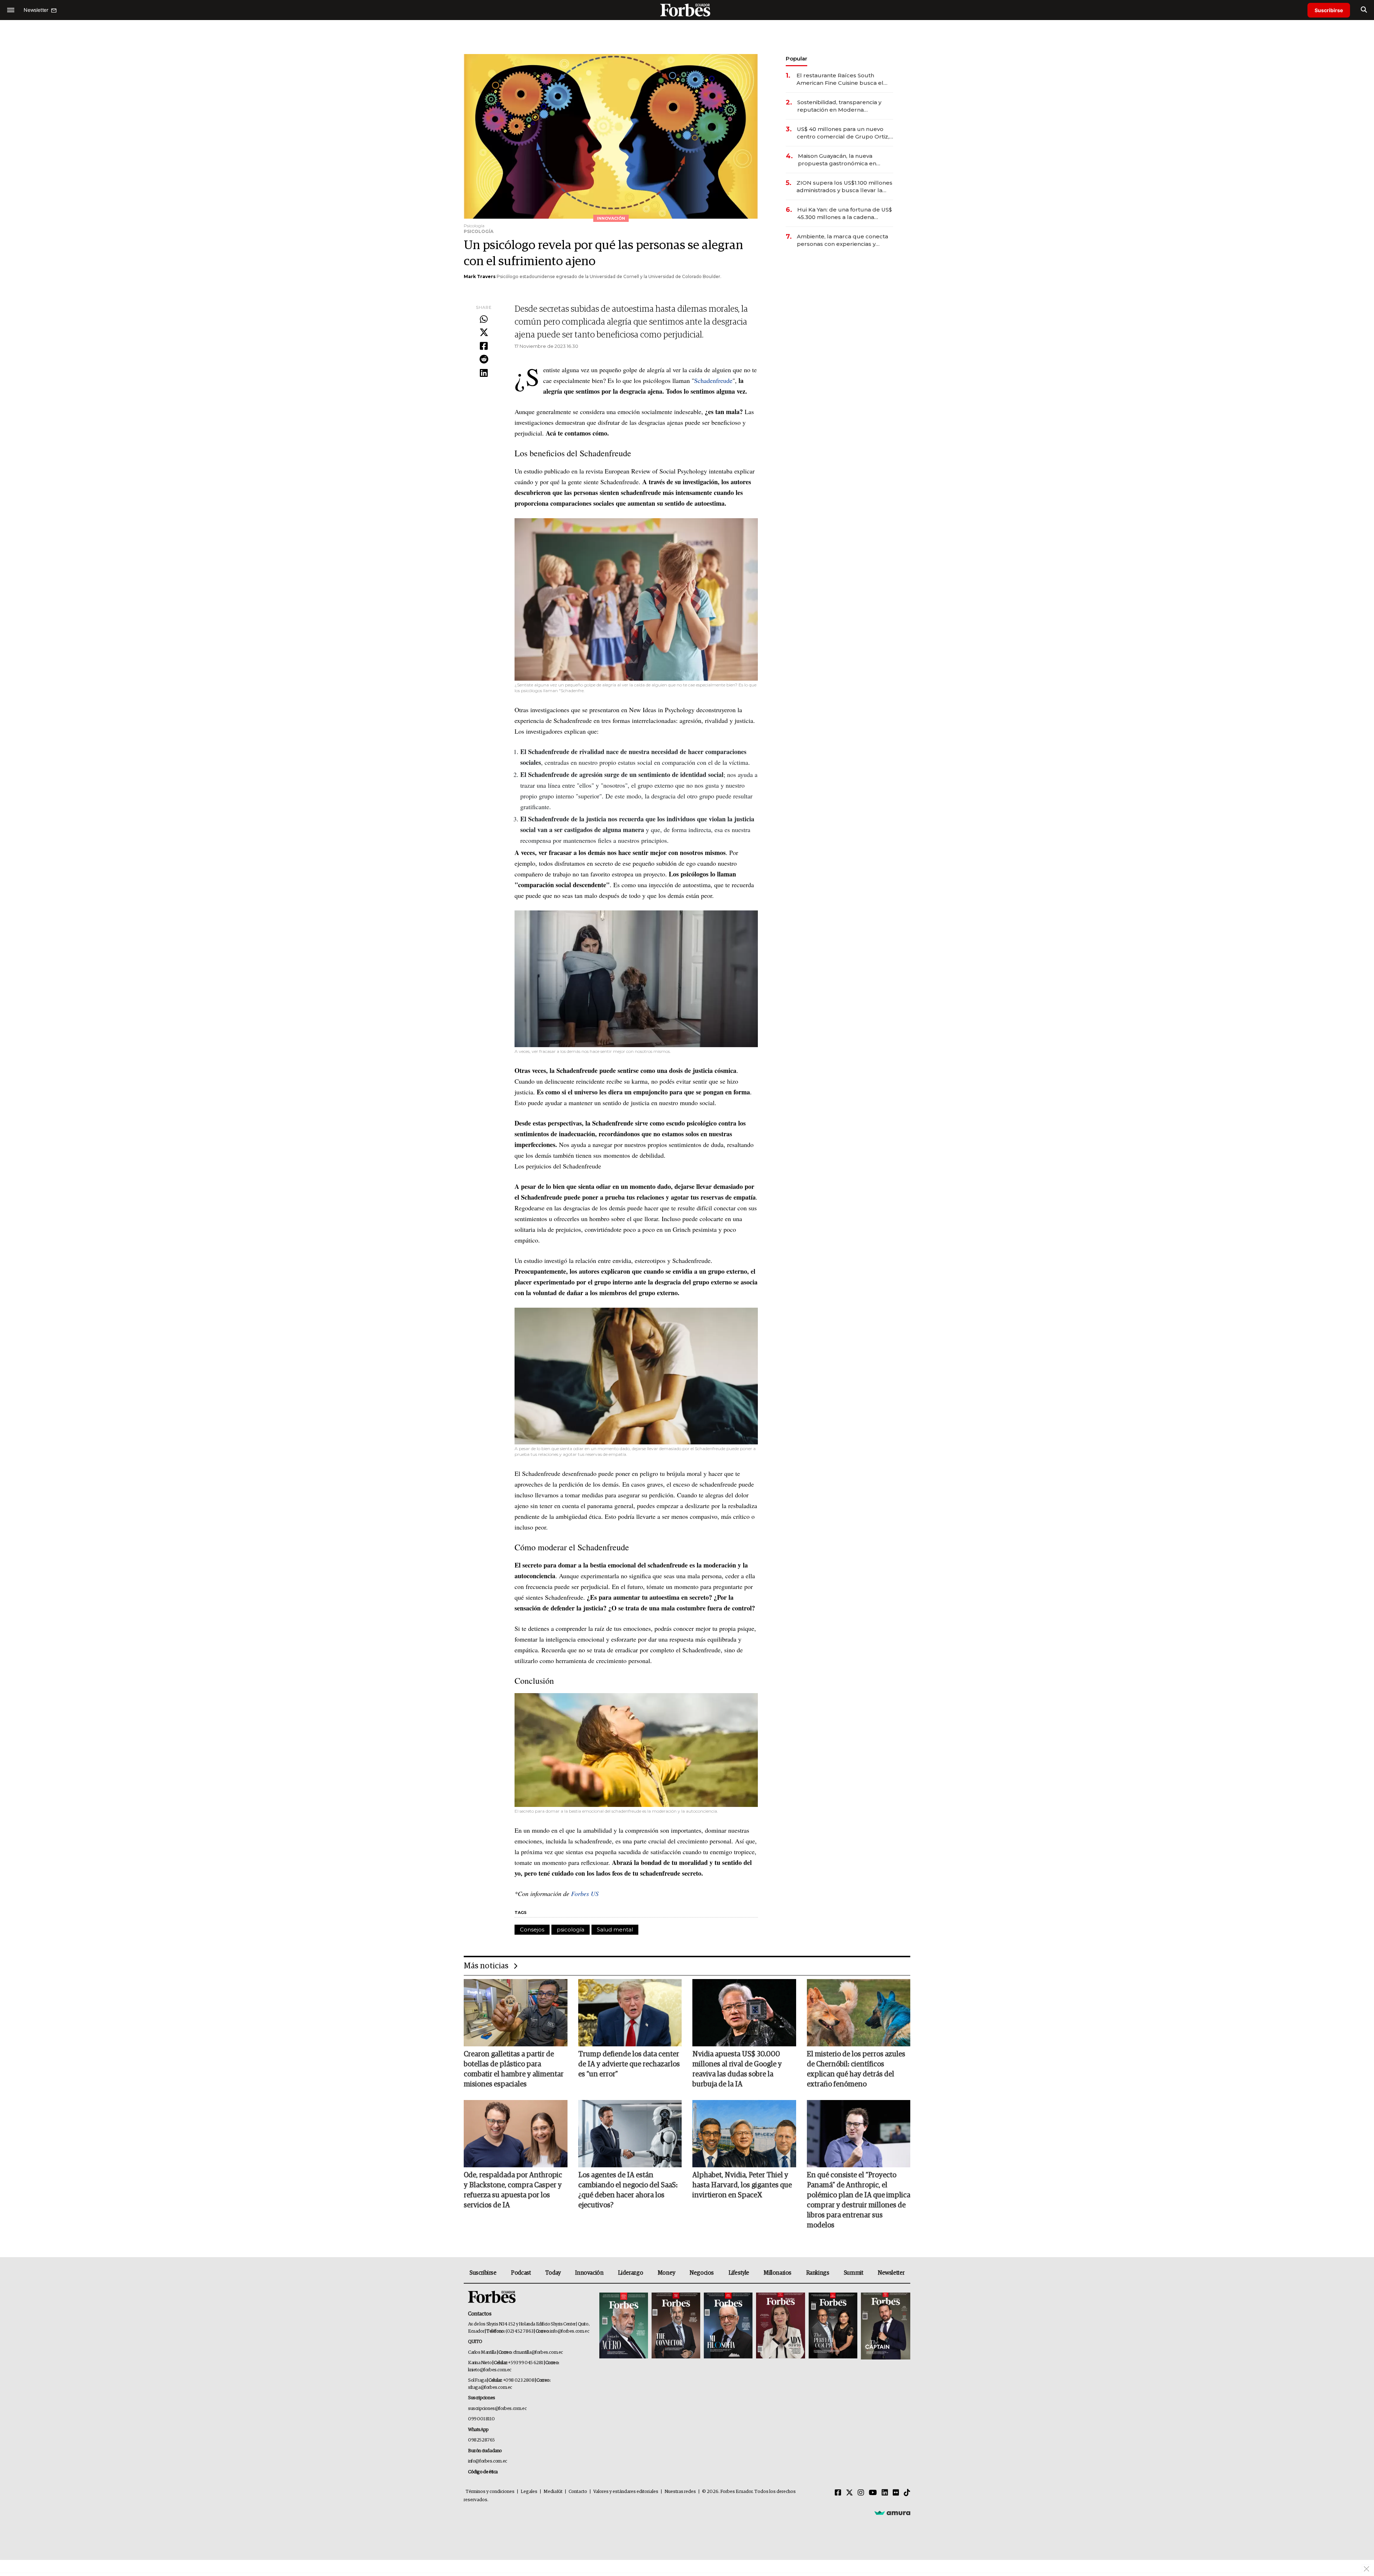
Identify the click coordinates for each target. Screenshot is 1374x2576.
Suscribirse (1329, 10)
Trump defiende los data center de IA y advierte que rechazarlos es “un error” (629, 2064)
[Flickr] (896, 2493)
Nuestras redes (680, 2492)
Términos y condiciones (490, 2492)
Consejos (532, 1929)
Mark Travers (480, 276)
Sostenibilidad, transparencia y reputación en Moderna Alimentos (839, 106)
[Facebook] (484, 346)
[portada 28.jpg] (780, 2326)
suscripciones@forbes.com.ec (497, 2409)
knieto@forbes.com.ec (490, 2370)
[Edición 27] (833, 2326)
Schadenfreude (713, 380)
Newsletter (891, 2273)
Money (666, 2273)
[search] (1364, 10)
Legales (529, 2492)
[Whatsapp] (484, 320)
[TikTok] (907, 2493)
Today (553, 2273)
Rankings (818, 2273)
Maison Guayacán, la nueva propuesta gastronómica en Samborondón (837, 160)
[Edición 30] (676, 2326)
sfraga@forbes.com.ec (490, 2388)
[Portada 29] (728, 2326)
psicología (571, 1929)
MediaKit (553, 2492)
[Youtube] (873, 2493)
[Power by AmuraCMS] (892, 2513)
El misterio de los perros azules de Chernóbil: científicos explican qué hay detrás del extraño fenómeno (856, 2069)
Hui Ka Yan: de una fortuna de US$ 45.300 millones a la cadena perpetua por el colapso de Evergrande (845, 213)
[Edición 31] (624, 2326)
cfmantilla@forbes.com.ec (538, 2353)
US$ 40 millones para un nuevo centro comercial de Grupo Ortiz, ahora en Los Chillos (843, 133)
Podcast (521, 2273)
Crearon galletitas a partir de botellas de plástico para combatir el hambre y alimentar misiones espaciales (514, 2069)
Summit (854, 2273)
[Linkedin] (484, 373)
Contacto (578, 2492)
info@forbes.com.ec (569, 2331)
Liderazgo (630, 2273)
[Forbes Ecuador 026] (885, 2326)
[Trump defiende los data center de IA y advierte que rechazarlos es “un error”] (630, 2013)
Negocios (702, 2273)
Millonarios (778, 2273)
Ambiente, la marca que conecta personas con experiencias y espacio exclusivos (842, 240)
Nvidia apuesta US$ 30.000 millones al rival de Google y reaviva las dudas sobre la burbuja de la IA (737, 2069)
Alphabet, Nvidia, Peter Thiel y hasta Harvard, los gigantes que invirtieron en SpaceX (742, 2185)
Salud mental (615, 1929)
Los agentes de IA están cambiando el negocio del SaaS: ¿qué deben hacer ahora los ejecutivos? (628, 2190)
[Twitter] (484, 333)
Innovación (589, 2273)
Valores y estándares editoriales (626, 2492)
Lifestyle (739, 2273)
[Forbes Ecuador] (687, 10)
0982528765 (481, 2440)
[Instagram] (861, 2493)
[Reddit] (484, 360)
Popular (796, 59)
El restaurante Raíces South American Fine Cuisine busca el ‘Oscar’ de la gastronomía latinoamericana (840, 79)
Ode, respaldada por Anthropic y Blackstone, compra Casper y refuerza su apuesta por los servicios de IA (513, 2190)
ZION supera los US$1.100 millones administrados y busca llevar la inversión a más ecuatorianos (844, 187)
